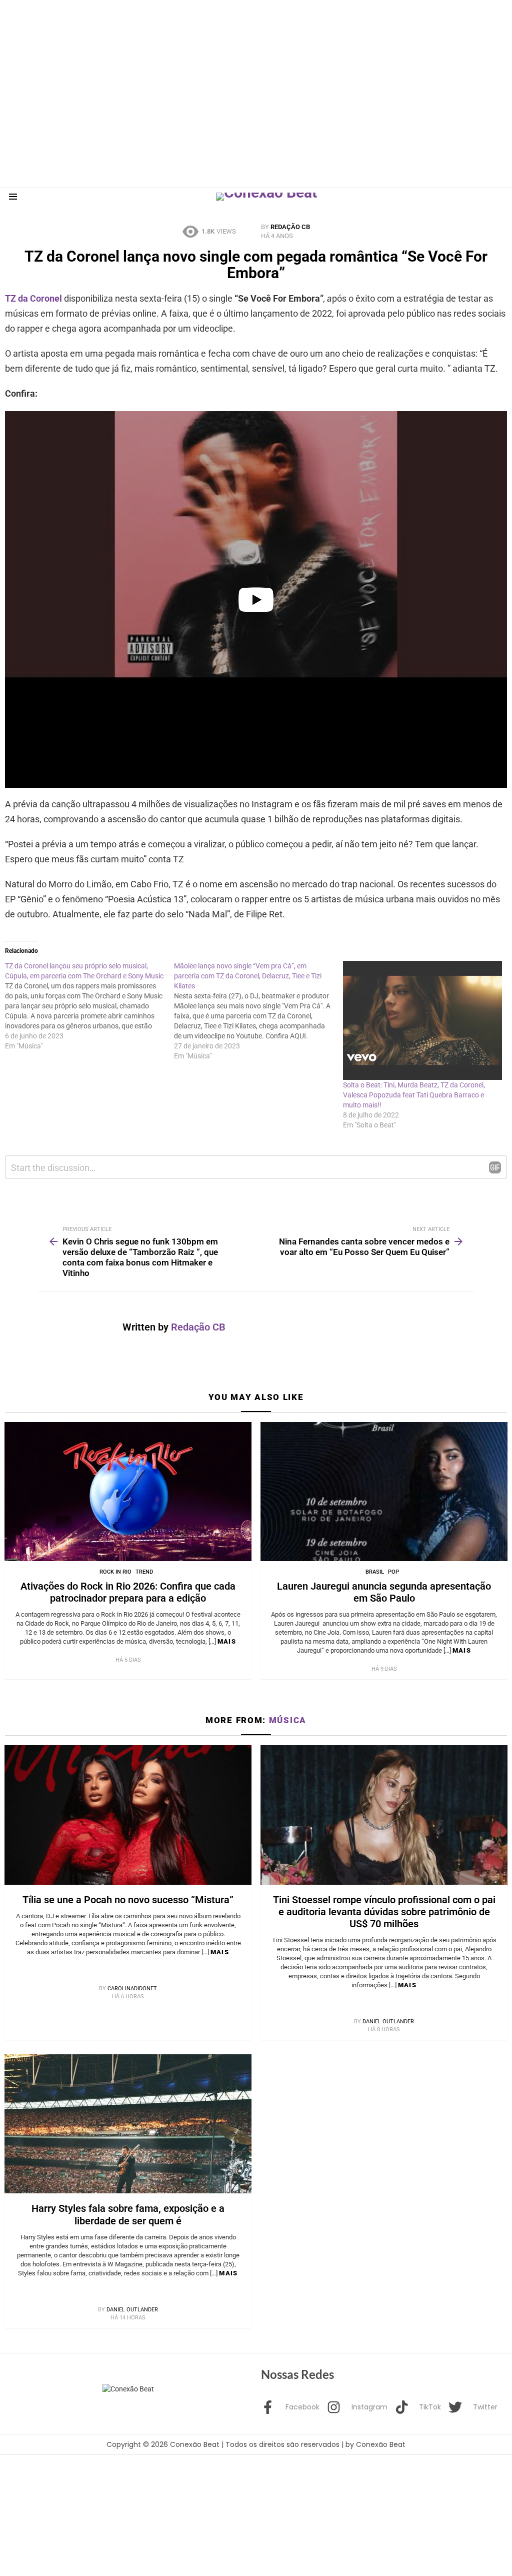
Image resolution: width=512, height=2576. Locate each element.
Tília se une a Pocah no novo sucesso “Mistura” (128, 1900)
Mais (227, 1641)
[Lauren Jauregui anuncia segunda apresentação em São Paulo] (384, 1492)
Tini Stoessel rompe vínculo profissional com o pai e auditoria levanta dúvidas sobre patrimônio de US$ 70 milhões (384, 1912)
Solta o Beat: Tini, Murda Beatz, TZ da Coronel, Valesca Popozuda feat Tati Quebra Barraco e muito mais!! (414, 1095)
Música (288, 1720)
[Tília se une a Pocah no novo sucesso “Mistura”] (128, 1815)
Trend (144, 1572)
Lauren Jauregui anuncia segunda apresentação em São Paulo (384, 1592)
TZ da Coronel (34, 298)
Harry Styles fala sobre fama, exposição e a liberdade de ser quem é (128, 2214)
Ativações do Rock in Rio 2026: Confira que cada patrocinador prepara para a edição (128, 1592)
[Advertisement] (182, 23)
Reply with (495, 1167)
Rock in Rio (115, 1572)
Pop (393, 1572)
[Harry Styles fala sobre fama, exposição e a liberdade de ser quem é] (128, 2124)
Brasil (375, 1572)
